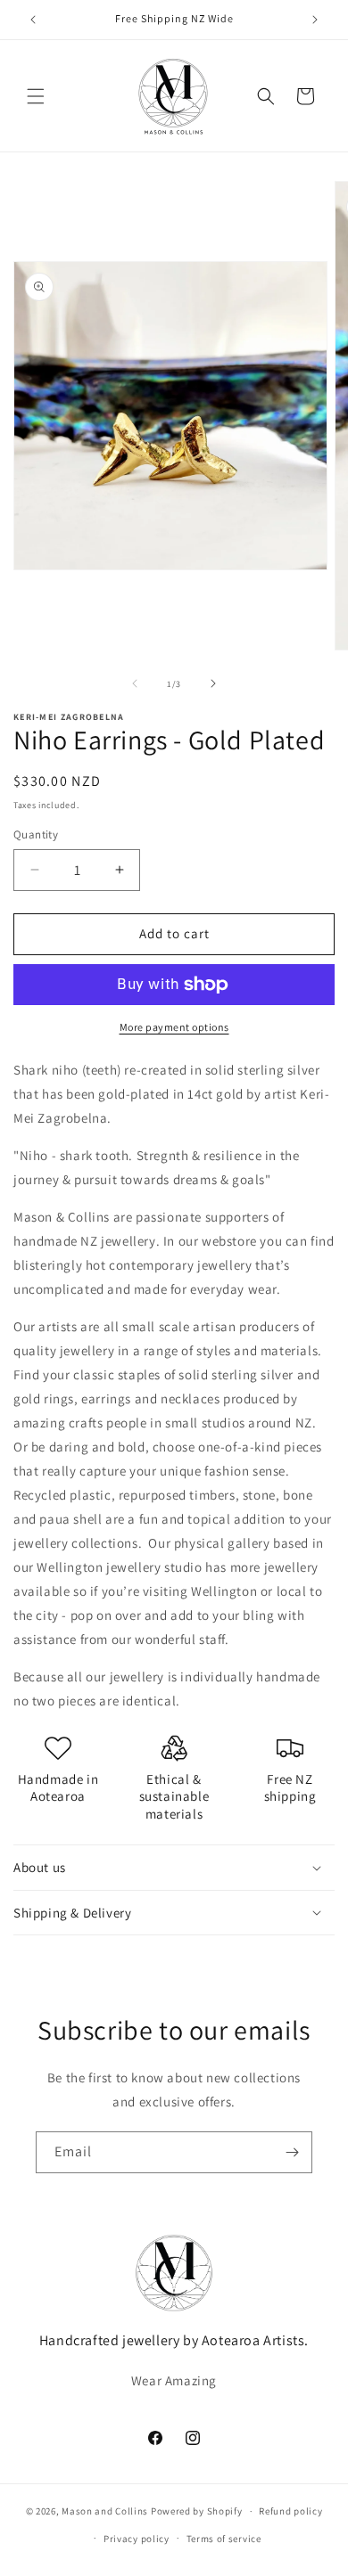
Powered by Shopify (197, 2511)
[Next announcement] (315, 20)
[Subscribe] (292, 2152)
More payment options (174, 1027)
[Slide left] (135, 683)
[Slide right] (213, 683)
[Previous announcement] (33, 20)
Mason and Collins (105, 2511)
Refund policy (290, 2511)
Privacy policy (137, 2539)
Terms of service (224, 2539)
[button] (36, 96)
